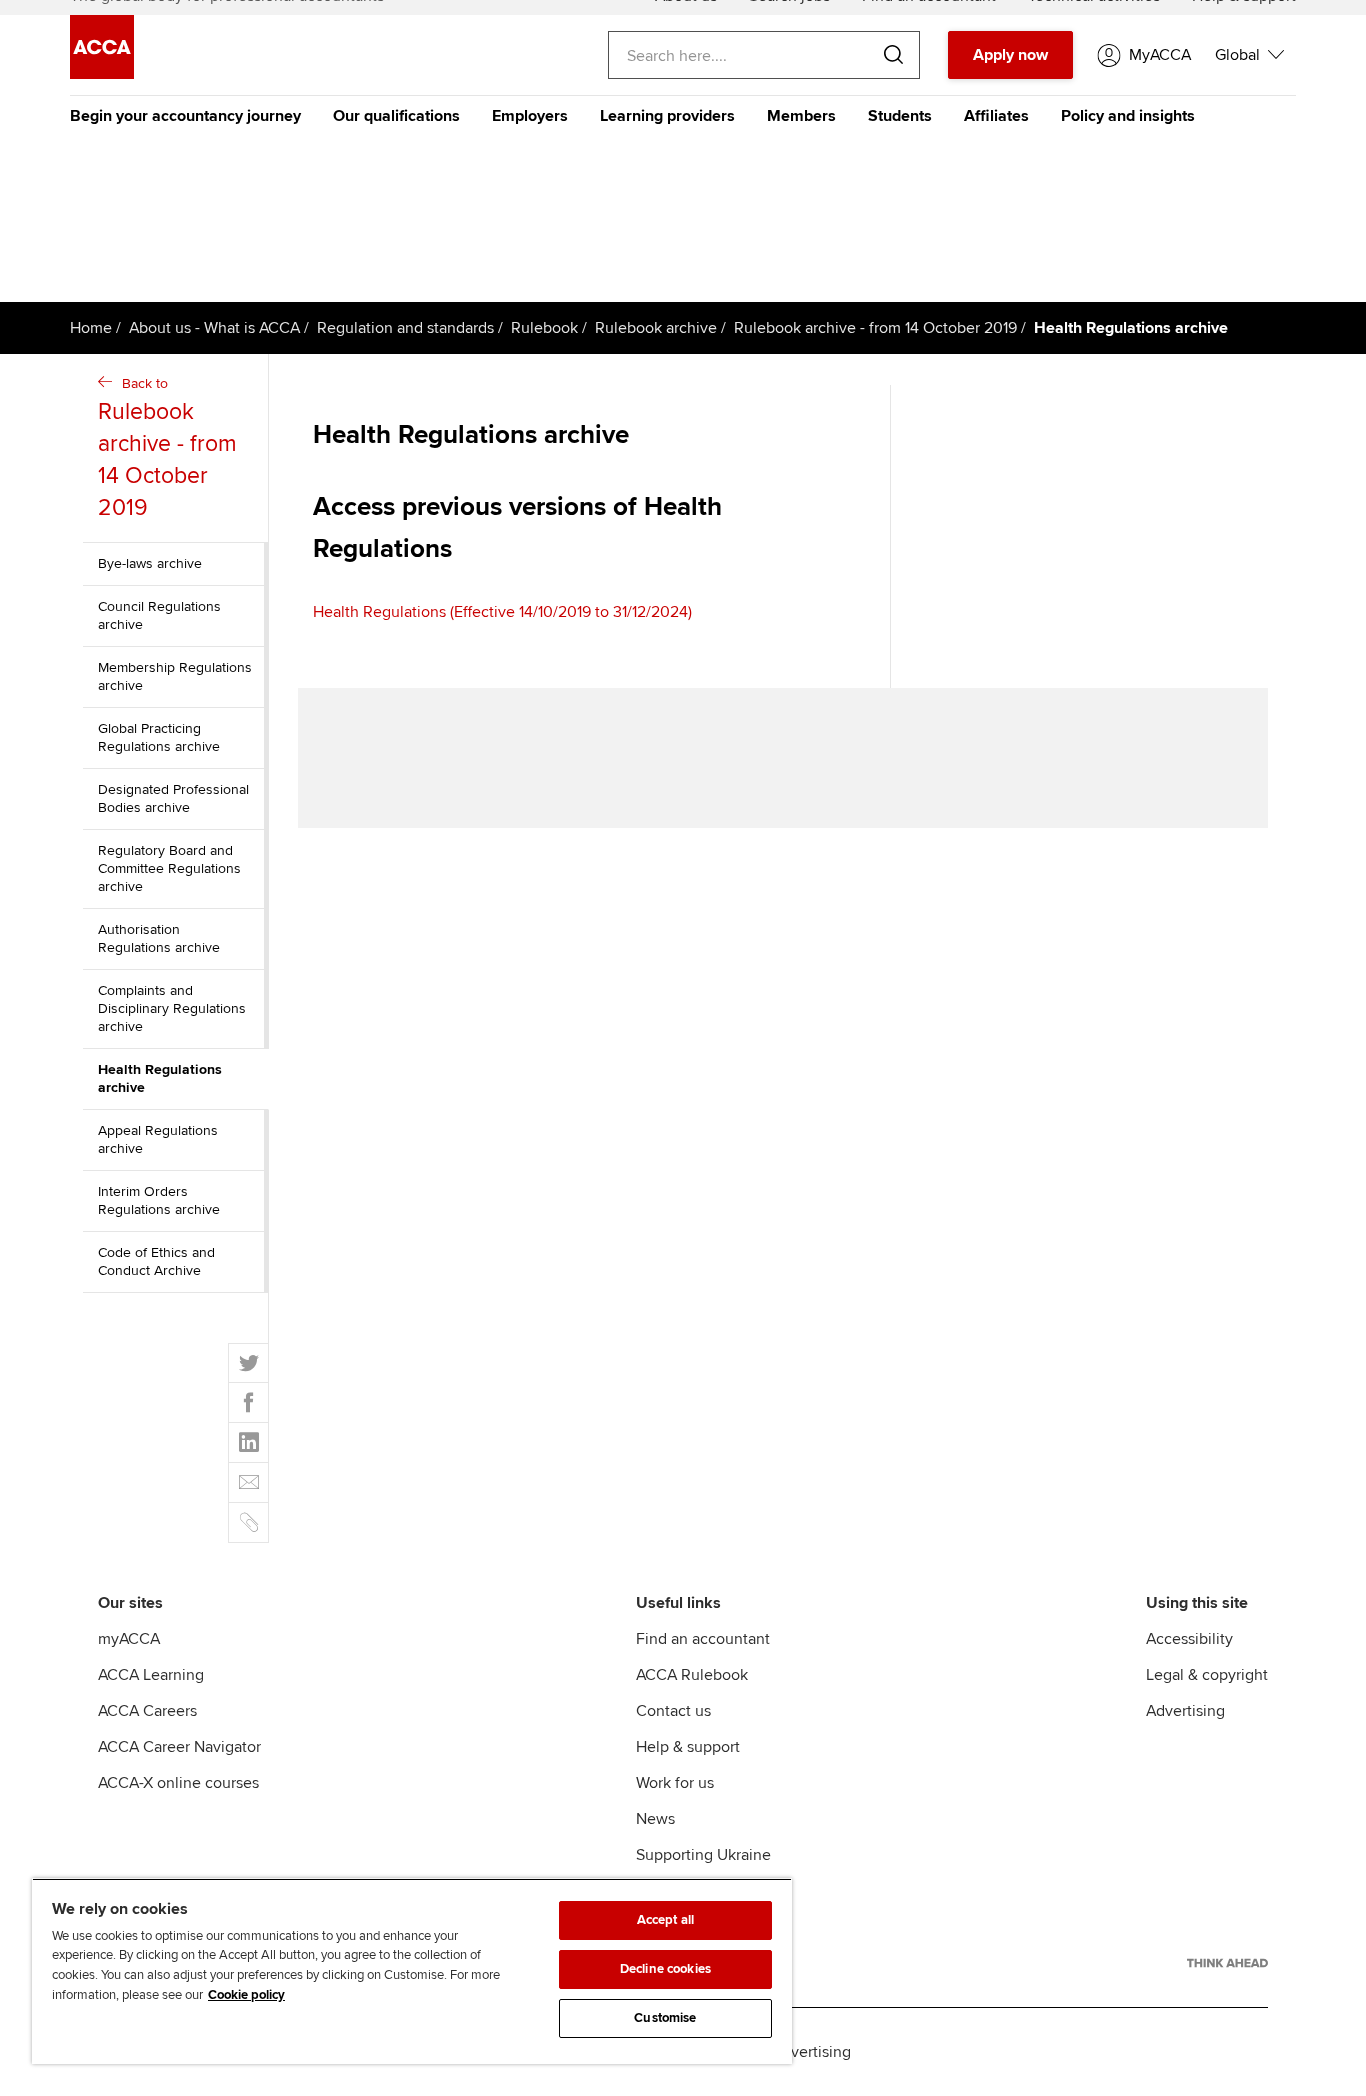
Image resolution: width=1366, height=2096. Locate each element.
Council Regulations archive (159, 615)
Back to (167, 448)
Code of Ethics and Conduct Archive (156, 1261)
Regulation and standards (405, 328)
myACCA (129, 1639)
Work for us (675, 1783)
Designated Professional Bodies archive (173, 798)
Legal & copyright (1207, 1675)
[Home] (102, 74)
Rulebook (544, 328)
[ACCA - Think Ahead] (1227, 1963)
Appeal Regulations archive (158, 1139)
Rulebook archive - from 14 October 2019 (875, 328)
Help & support (688, 1747)
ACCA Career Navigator (179, 1747)
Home (91, 328)
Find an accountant (703, 1639)
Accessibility (1189, 1639)
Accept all (665, 1920)
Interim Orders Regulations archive (159, 1200)
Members (801, 116)
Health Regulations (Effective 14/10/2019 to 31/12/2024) (502, 612)
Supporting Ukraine (703, 1855)
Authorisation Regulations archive (159, 938)
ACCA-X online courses (178, 1783)
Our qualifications (396, 116)
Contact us (673, 1711)
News (655, 1819)
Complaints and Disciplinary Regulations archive (172, 1008)
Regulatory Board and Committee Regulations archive (169, 868)
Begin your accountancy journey (185, 116)
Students (900, 116)
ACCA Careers (147, 1711)
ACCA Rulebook (692, 1675)
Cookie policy (246, 1995)
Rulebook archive (656, 328)
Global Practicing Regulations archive (159, 737)
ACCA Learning (151, 1675)
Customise (665, 2018)
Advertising (1185, 1711)
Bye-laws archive (150, 563)
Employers (530, 116)
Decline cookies (665, 1969)
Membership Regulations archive (175, 676)
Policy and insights (1128, 116)
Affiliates (996, 116)
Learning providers (667, 116)
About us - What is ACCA (214, 328)
